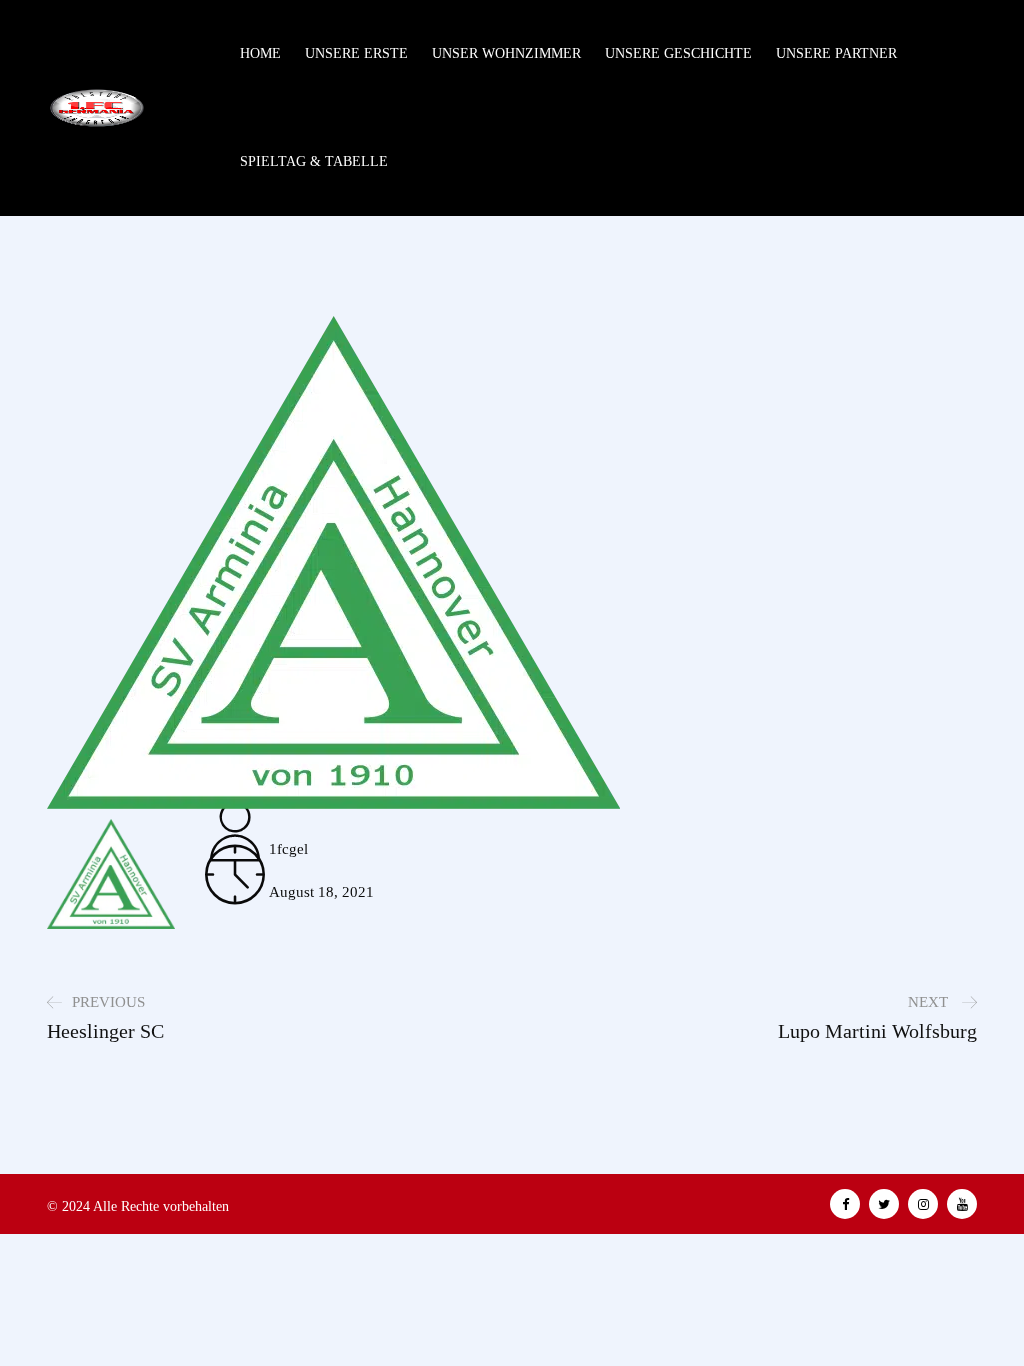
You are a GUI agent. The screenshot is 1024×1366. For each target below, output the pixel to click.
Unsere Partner (836, 53)
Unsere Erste (356, 53)
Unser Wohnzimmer (506, 53)
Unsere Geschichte (678, 53)
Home (260, 53)
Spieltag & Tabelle (314, 161)
